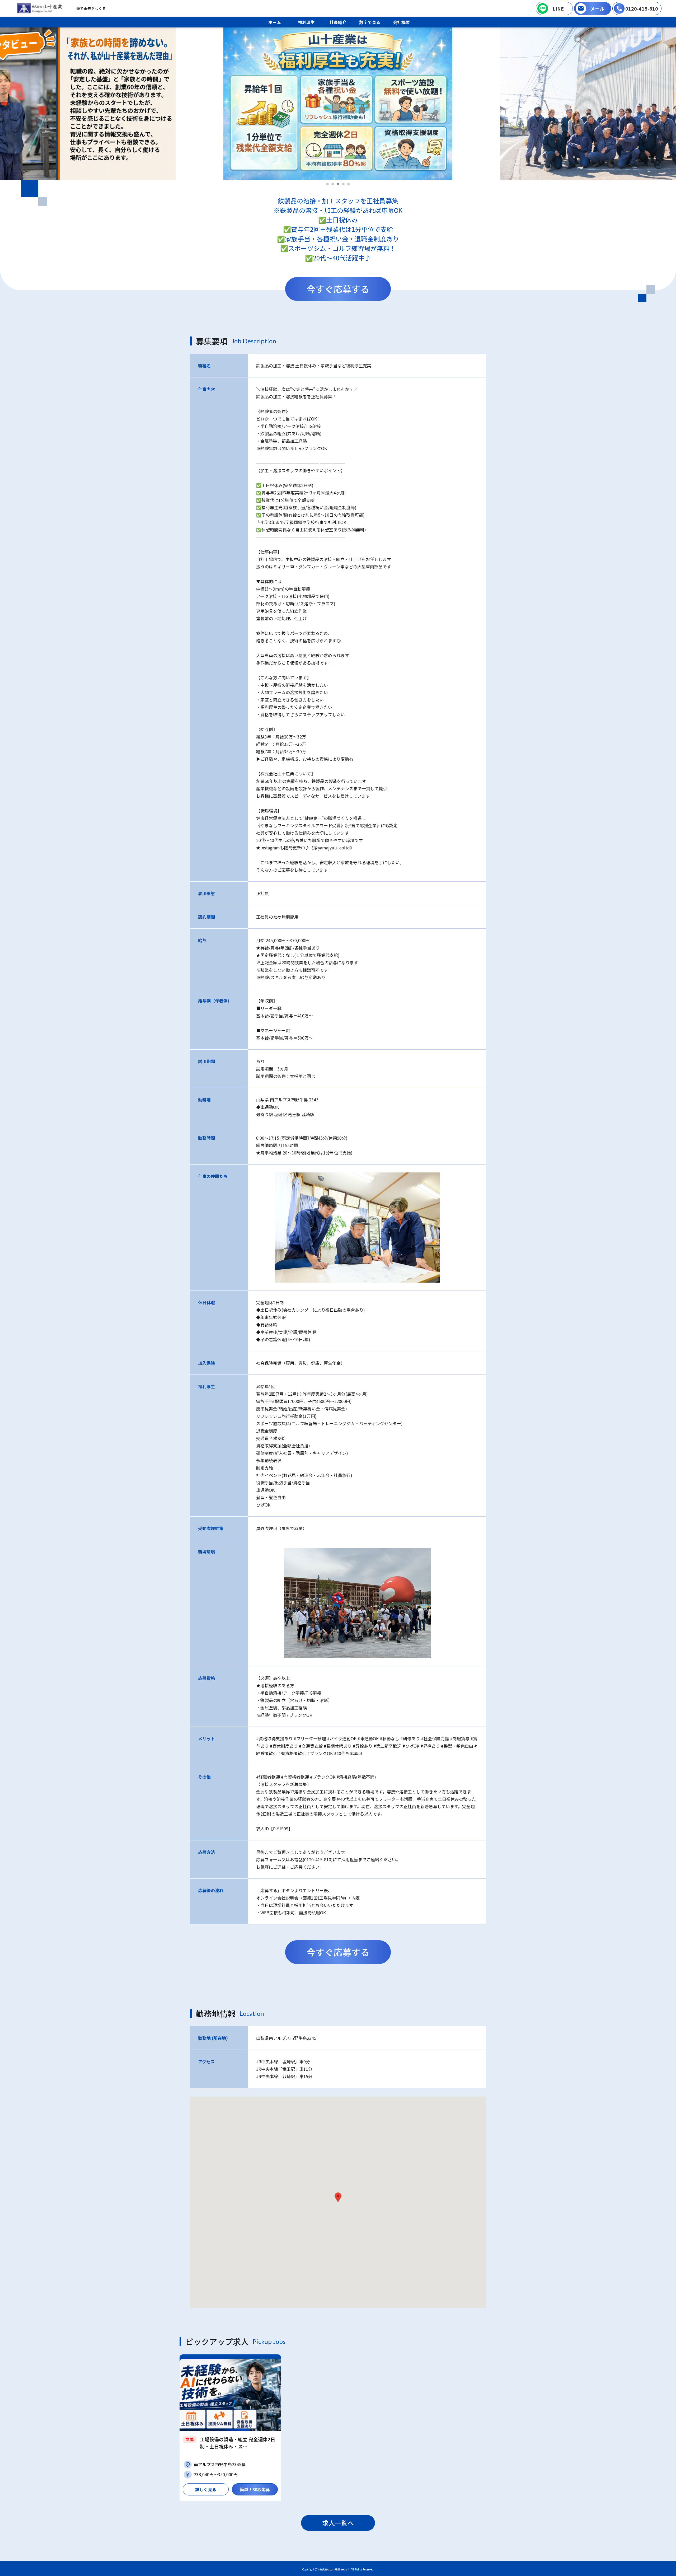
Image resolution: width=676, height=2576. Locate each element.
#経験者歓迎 (268, 1777)
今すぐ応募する (338, 289)
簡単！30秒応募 (255, 2489)
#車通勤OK (368, 1738)
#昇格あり (430, 1746)
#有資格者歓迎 (292, 1753)
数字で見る (370, 22)
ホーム (275, 22)
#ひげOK (411, 1746)
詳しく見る (206, 2489)
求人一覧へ (338, 2523)
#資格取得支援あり (274, 1738)
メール (597, 8)
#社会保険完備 (435, 1738)
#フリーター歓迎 (310, 1738)
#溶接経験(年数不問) (356, 1777)
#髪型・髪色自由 (457, 1746)
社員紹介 (338, 22)
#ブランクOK (320, 1753)
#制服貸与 (460, 1738)
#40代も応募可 (348, 1753)
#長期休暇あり (338, 1746)
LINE (558, 8)
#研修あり (410, 1738)
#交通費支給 (311, 1746)
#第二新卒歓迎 (387, 1746)
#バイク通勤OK (342, 1738)
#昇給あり (363, 1746)
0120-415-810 (642, 8)
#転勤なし (389, 1738)
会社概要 (401, 22)
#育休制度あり (284, 1746)
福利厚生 (306, 22)
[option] (338, 104)
